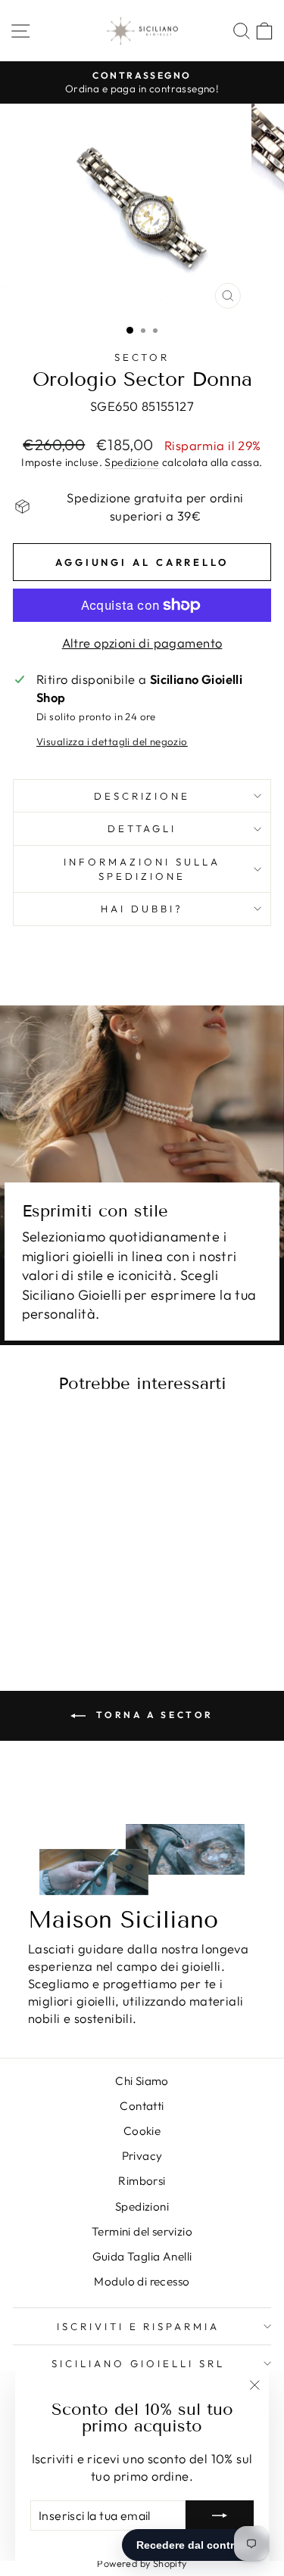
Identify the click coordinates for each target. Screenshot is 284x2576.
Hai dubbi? (142, 909)
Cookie (142, 2131)
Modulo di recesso (142, 2281)
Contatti (142, 2106)
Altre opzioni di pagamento (142, 643)
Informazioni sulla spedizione (142, 869)
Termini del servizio (142, 2231)
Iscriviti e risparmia (138, 2326)
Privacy (142, 2156)
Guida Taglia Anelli (142, 2256)
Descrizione (142, 796)
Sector (142, 357)
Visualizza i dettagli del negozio (112, 741)
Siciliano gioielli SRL (138, 2363)
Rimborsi (142, 2181)
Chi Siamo (142, 2081)
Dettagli (142, 828)
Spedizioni (142, 2206)
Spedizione (132, 462)
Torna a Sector (153, 1715)
